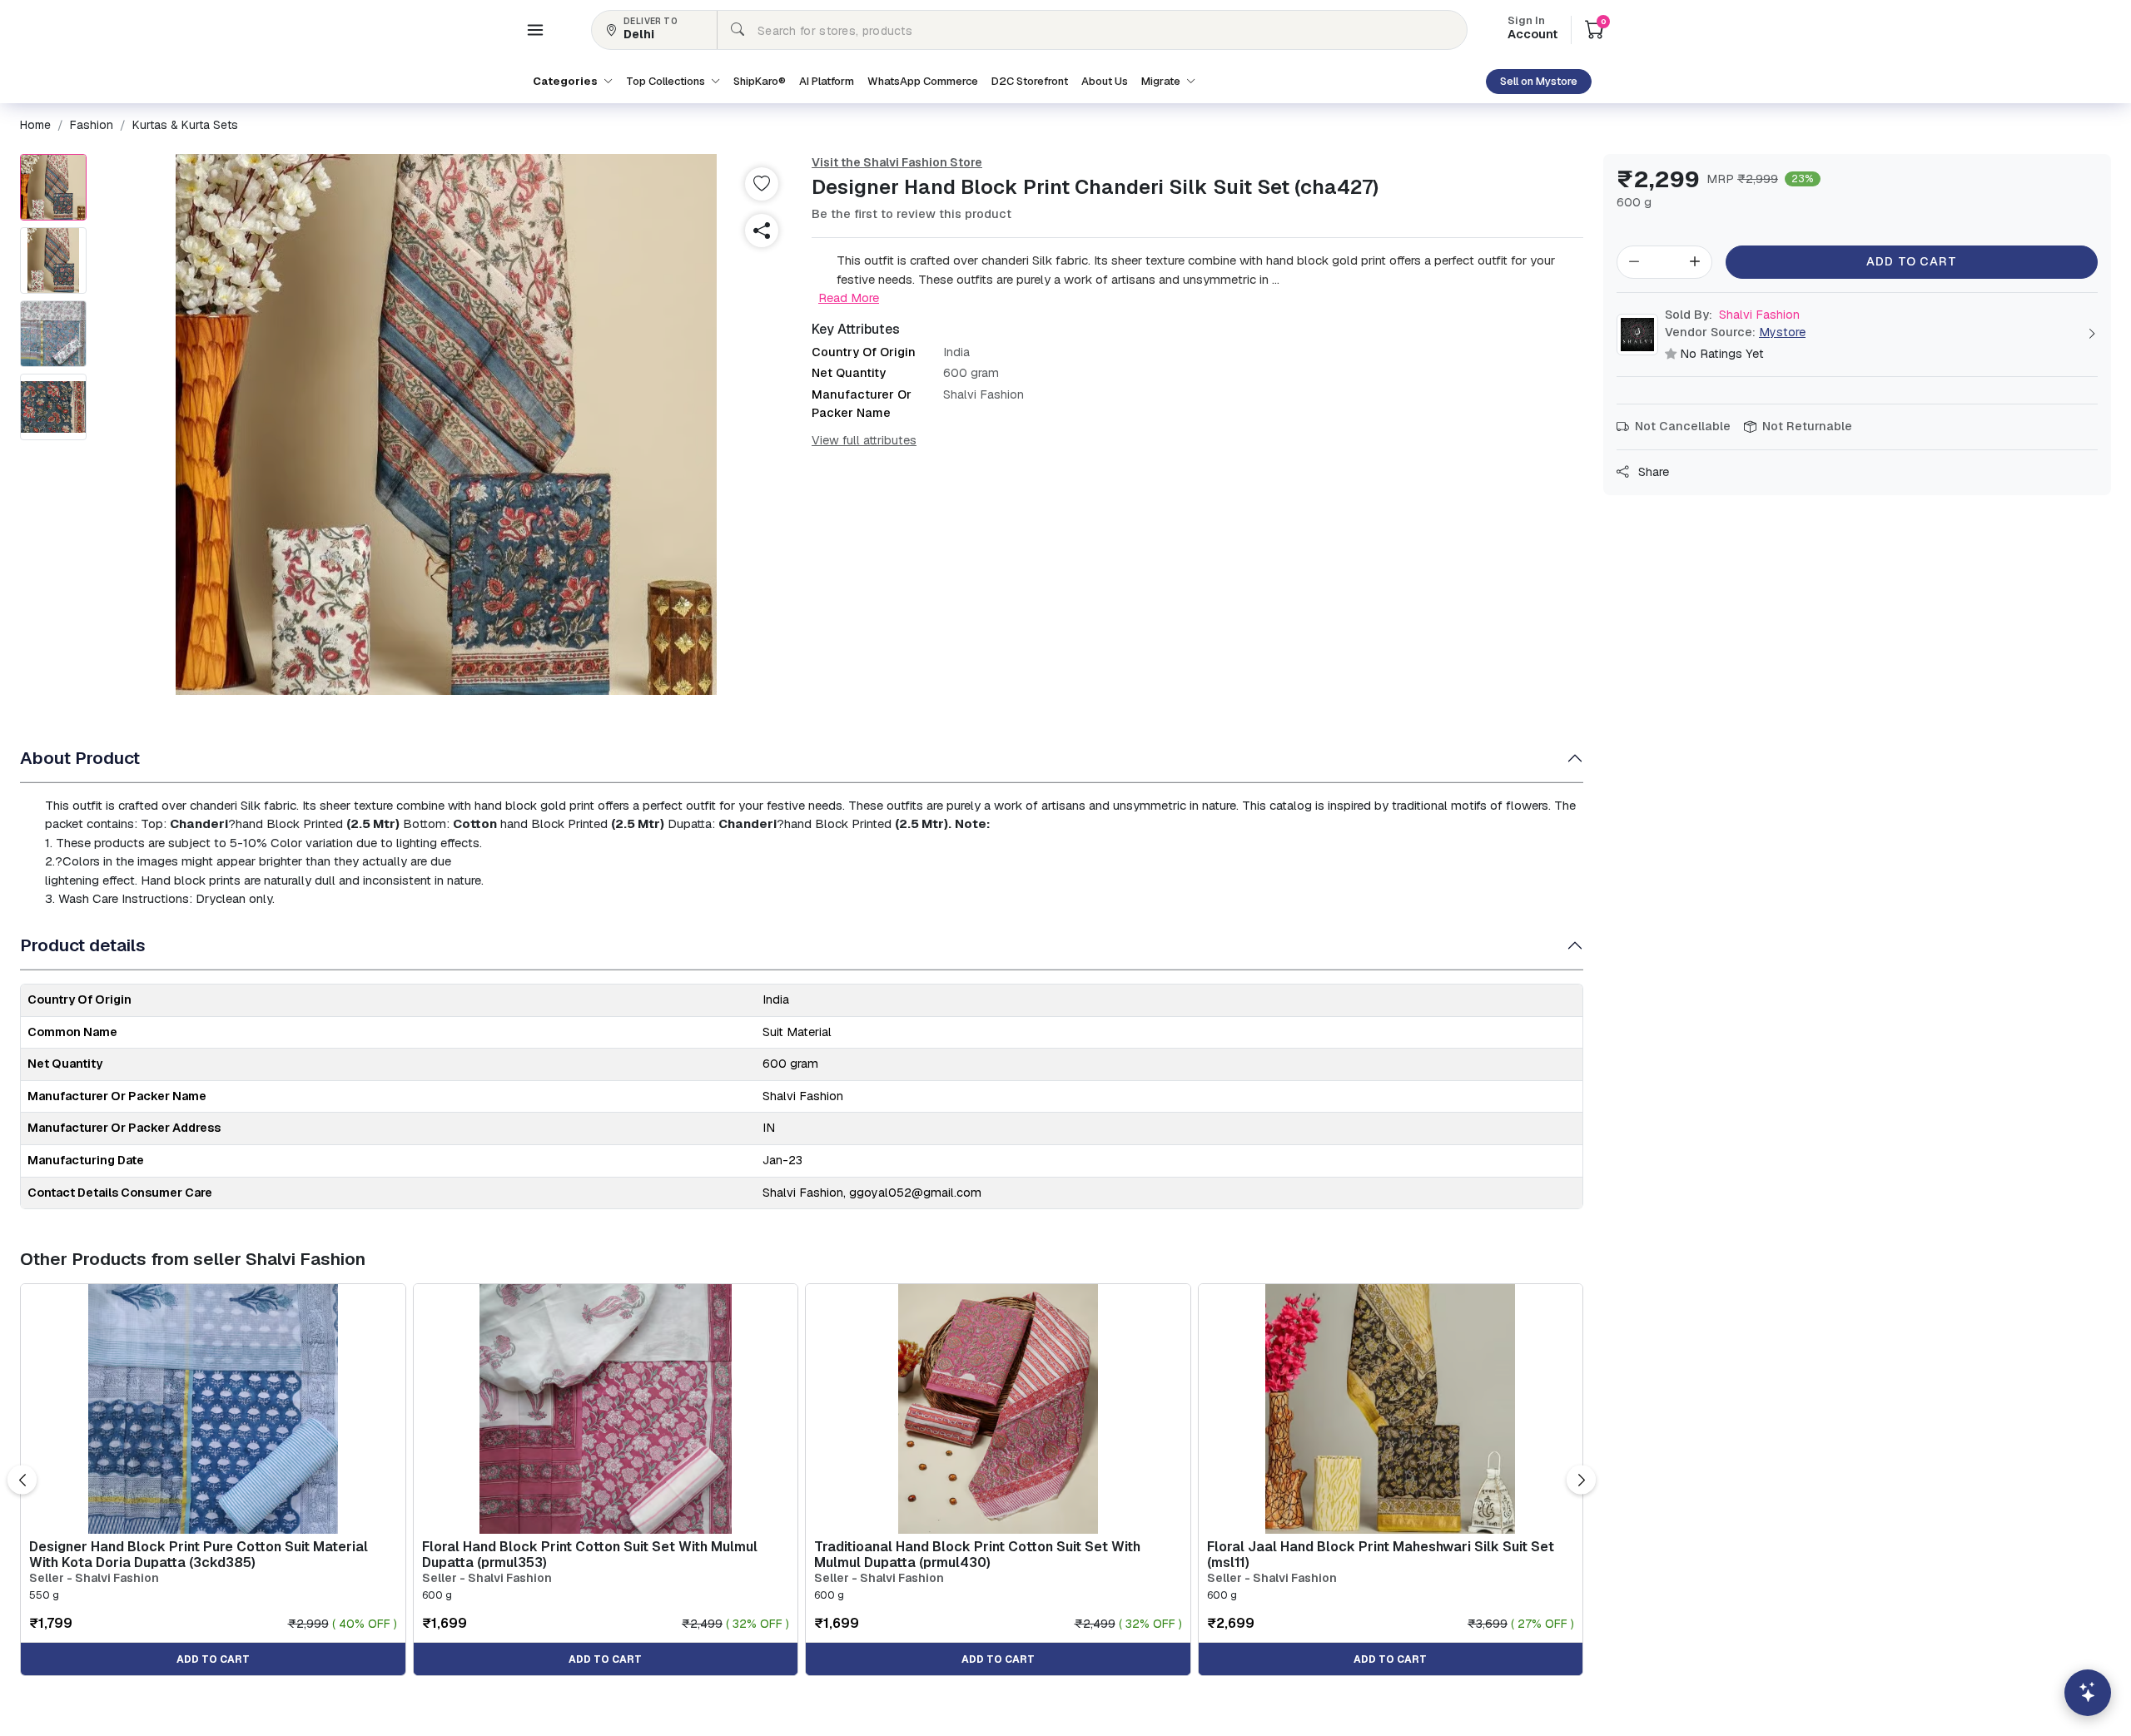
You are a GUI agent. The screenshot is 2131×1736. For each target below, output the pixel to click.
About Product (80, 758)
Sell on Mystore (1539, 81)
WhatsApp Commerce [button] (923, 81)
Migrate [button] (1162, 81)
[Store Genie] (2088, 1693)
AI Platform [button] (827, 81)
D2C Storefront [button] (1030, 81)
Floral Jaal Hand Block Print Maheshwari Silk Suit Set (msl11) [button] (1381, 1555)
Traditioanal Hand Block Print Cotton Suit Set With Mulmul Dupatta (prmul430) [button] (977, 1555)
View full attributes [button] (864, 440)
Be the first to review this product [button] (912, 214)
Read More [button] (849, 298)
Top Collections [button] (667, 81)
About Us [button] (1105, 81)
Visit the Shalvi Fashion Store (897, 162)
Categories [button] (566, 81)
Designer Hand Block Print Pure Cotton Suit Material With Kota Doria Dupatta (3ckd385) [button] (199, 1555)
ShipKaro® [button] (760, 81)
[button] (535, 30)
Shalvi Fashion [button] (1732, 315)
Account (1532, 29)
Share (1652, 472)
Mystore (1782, 332)
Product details (83, 945)
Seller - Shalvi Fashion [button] (94, 1578)
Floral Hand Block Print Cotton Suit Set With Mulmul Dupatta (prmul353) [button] (590, 1555)
